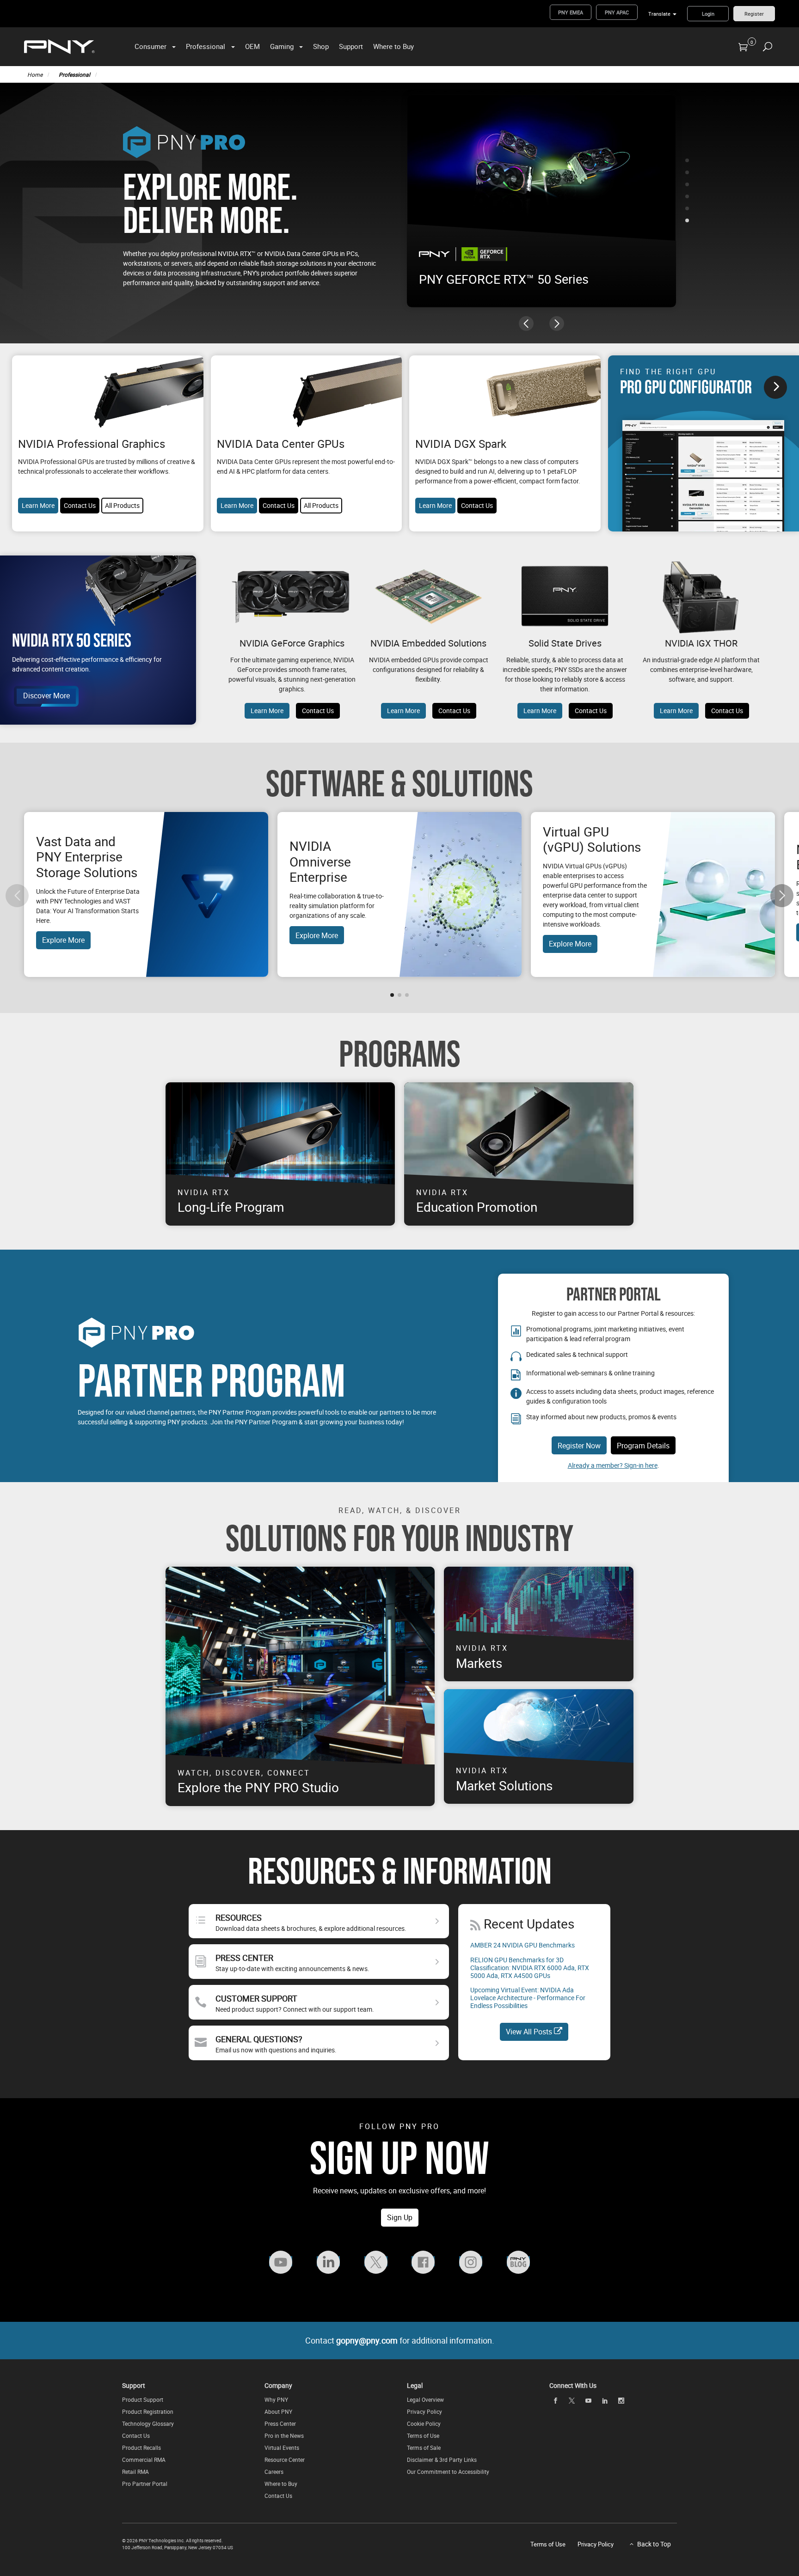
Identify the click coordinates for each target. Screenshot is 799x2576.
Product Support (143, 2399)
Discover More (46, 696)
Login (708, 14)
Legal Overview (425, 2399)
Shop (321, 46)
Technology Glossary (148, 2423)
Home (35, 74)
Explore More (63, 940)
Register (754, 14)
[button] (687, 160)
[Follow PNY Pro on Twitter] (376, 2261)
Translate (659, 14)
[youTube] (588, 2400)
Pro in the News (284, 2436)
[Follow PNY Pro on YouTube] (281, 2261)
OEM (252, 46)
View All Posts (530, 2032)
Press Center (280, 2423)
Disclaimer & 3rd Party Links (442, 2460)
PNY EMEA (571, 12)
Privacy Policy (424, 2411)
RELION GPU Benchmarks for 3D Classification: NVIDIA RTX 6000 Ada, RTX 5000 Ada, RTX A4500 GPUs (530, 1968)
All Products (122, 505)
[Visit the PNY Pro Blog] (518, 2261)
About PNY (278, 2411)
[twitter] (572, 2401)
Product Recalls (141, 2448)
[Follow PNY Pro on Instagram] (471, 2261)
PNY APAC (617, 12)
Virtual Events (282, 2448)
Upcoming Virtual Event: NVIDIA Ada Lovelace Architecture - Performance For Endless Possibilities (528, 1998)
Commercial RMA (144, 2460)
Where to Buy (393, 46)
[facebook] (555, 2400)
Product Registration (148, 2411)
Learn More (38, 505)
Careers (274, 2472)
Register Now (579, 1446)
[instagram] (621, 2400)
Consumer (151, 46)
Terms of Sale (424, 2448)
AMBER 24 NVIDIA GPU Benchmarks (522, 1945)
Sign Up (400, 2217)
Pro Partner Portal (145, 2484)
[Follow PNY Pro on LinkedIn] (328, 2261)
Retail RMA (135, 2472)
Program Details (643, 1446)
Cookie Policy (424, 2423)
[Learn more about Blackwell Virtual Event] (541, 171)
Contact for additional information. (400, 2340)
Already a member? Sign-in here (613, 1465)
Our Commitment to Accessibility (448, 2472)
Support (351, 46)
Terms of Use (423, 2436)
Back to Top (654, 2544)
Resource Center (285, 2460)
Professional (206, 46)
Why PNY (276, 2399)
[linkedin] (605, 2400)
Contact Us (80, 505)
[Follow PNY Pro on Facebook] (423, 2261)
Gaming (282, 46)
